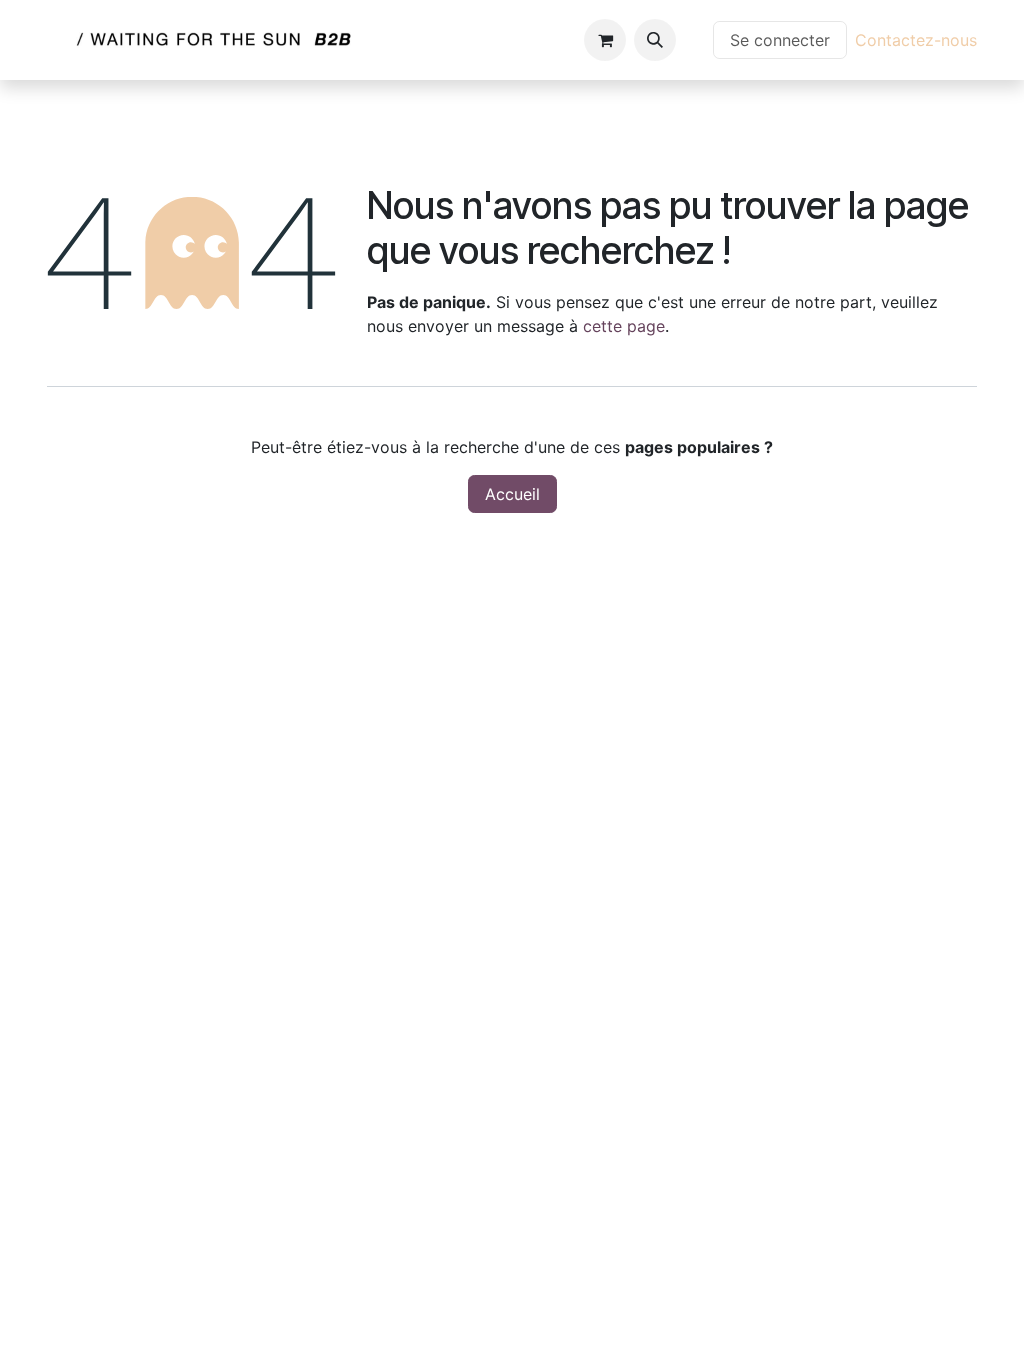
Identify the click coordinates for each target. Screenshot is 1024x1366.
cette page (624, 326)
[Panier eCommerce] (605, 40)
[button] (655, 40)
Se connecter (780, 40)
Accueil (512, 494)
